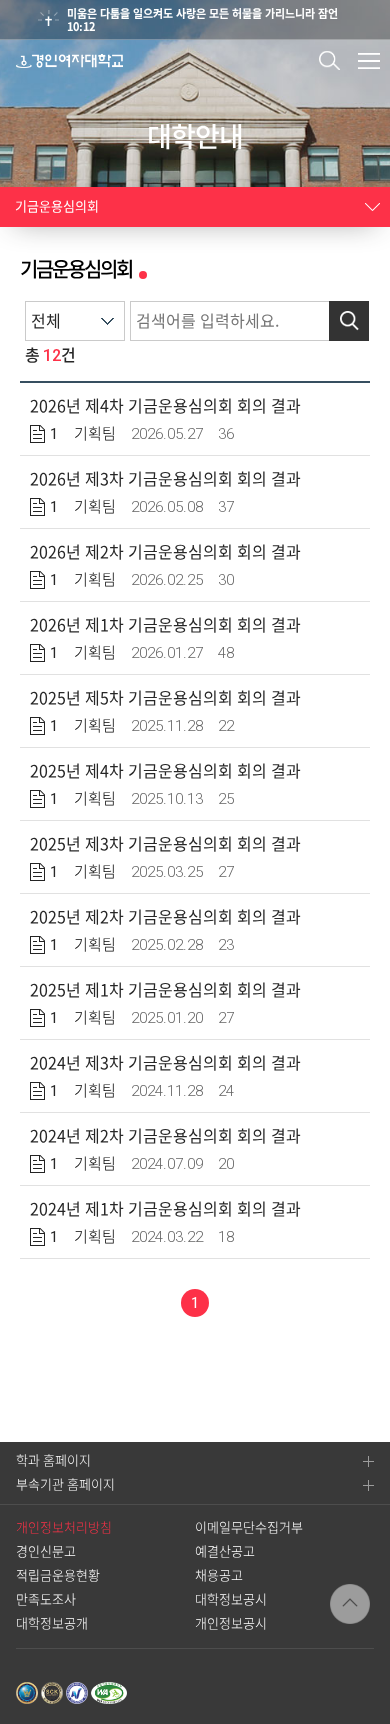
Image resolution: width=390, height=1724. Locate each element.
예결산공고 (225, 1551)
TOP (350, 1604)
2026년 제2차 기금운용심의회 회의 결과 (165, 552)
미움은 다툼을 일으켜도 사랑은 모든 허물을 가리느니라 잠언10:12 (202, 20)
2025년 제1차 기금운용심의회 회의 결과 (165, 990)
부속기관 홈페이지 (65, 1484)
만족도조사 (46, 1599)
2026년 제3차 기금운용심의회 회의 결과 (165, 479)
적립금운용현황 (58, 1575)
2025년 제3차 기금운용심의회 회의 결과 (165, 844)
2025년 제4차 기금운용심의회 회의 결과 (165, 771)
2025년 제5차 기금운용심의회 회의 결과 (165, 698)
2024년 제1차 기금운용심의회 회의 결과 (165, 1209)
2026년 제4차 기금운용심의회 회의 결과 (165, 406)
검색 (329, 60)
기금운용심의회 (57, 206)
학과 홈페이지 (53, 1460)
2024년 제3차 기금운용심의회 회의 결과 (165, 1063)
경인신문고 (46, 1551)
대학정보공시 (231, 1599)
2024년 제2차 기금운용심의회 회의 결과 (165, 1136)
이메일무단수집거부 (249, 1527)
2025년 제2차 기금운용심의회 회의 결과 (165, 917)
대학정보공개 (52, 1623)
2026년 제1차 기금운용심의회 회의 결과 (165, 625)
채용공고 (219, 1575)
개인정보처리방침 (64, 1527)
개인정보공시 (231, 1623)
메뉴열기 (369, 61)
